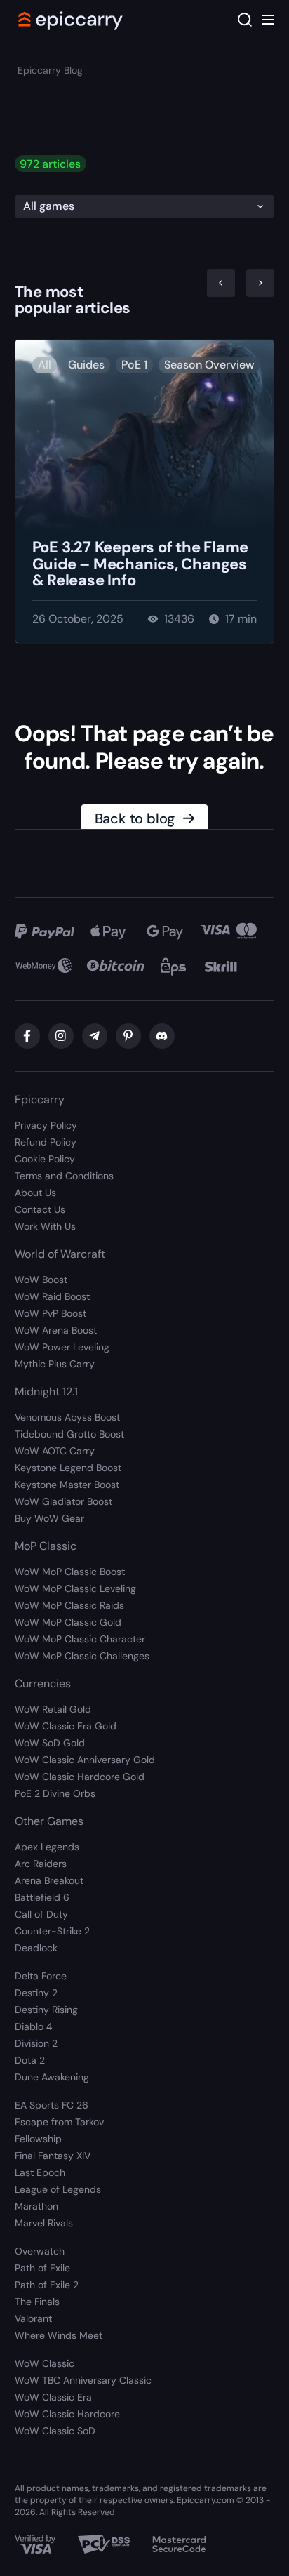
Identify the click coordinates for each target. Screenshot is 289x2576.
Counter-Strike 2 (52, 1931)
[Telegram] (95, 1036)
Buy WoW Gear (49, 1518)
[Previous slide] (221, 283)
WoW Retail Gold (53, 1709)
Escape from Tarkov (59, 2122)
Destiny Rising (46, 2010)
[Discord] (162, 1036)
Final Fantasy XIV (53, 2156)
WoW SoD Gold (50, 1743)
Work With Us (45, 1226)
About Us (35, 1193)
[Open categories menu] (268, 20)
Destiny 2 (36, 1993)
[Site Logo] (71, 20)
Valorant (33, 2318)
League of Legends (58, 2189)
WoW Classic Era (53, 2397)
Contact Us (40, 1209)
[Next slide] (260, 283)
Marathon (36, 2206)
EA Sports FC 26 (52, 2105)
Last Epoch (40, 2172)
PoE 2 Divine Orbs (55, 1793)
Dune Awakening (52, 2077)
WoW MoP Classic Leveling (75, 1588)
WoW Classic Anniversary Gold (85, 1760)
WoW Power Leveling (62, 1347)
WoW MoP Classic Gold (68, 1622)
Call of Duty (41, 1914)
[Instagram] (61, 1036)
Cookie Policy (45, 1159)
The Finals (37, 2302)
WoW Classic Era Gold (66, 1726)
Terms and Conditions (64, 1176)
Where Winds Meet (59, 2335)
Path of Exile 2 (47, 2285)
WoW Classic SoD (55, 2431)
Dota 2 (30, 2060)
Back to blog (135, 818)
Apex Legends (47, 1847)
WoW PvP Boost (51, 1313)
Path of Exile (42, 2268)
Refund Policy (46, 1142)
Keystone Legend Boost (68, 1468)
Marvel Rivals (44, 2223)
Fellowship (38, 2139)
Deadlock (36, 1948)
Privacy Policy (46, 1125)
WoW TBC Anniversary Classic (83, 2380)
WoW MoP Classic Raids (69, 1605)
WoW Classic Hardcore (67, 2414)
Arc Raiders (41, 1864)
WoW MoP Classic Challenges (82, 1656)
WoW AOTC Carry (55, 1451)
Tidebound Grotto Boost (69, 1434)
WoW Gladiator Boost (63, 1501)
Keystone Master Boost (67, 1485)
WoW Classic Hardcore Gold (80, 1777)
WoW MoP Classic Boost (70, 1572)
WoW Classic (45, 2363)
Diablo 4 (34, 2026)
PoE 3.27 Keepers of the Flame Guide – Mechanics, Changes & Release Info (141, 564)
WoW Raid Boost (52, 1296)
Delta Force (41, 1976)
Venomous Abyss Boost (67, 1417)
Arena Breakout (49, 1880)
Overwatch (40, 2251)
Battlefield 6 (42, 1897)
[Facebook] (27, 1036)
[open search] (245, 20)
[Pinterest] (128, 1036)
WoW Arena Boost (56, 1330)
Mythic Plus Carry (55, 1364)
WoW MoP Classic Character (80, 1639)
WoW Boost (41, 1280)
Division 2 (36, 2043)
